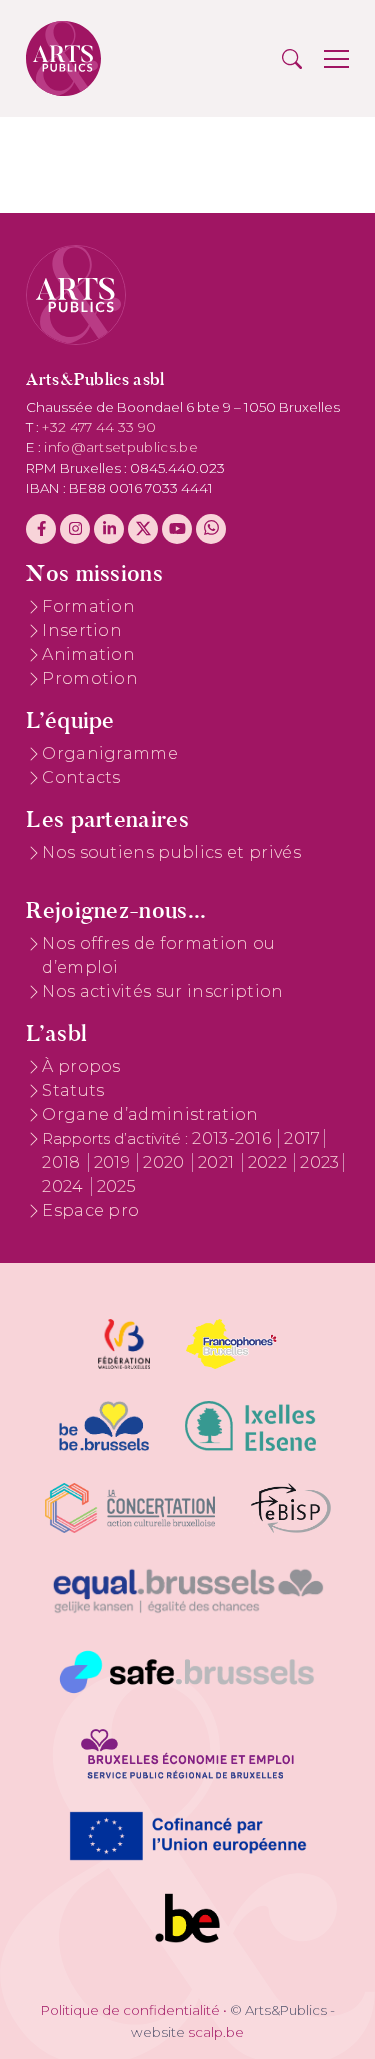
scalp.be (216, 2032)
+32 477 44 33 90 (99, 427)
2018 (63, 1162)
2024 (65, 1186)
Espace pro (90, 1210)
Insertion (82, 630)
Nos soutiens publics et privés (171, 852)
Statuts (73, 1090)
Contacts (81, 777)
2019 (114, 1162)
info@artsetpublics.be (121, 447)
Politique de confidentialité (130, 2010)
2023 (319, 1162)
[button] (292, 59)
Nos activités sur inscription (162, 991)
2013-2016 (233, 1138)
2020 (166, 1162)
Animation (88, 654)
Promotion (90, 678)
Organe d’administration (150, 1114)
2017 (302, 1138)
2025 (116, 1186)
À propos (81, 1066)
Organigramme (110, 753)
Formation (88, 606)
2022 (270, 1162)
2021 (218, 1162)
